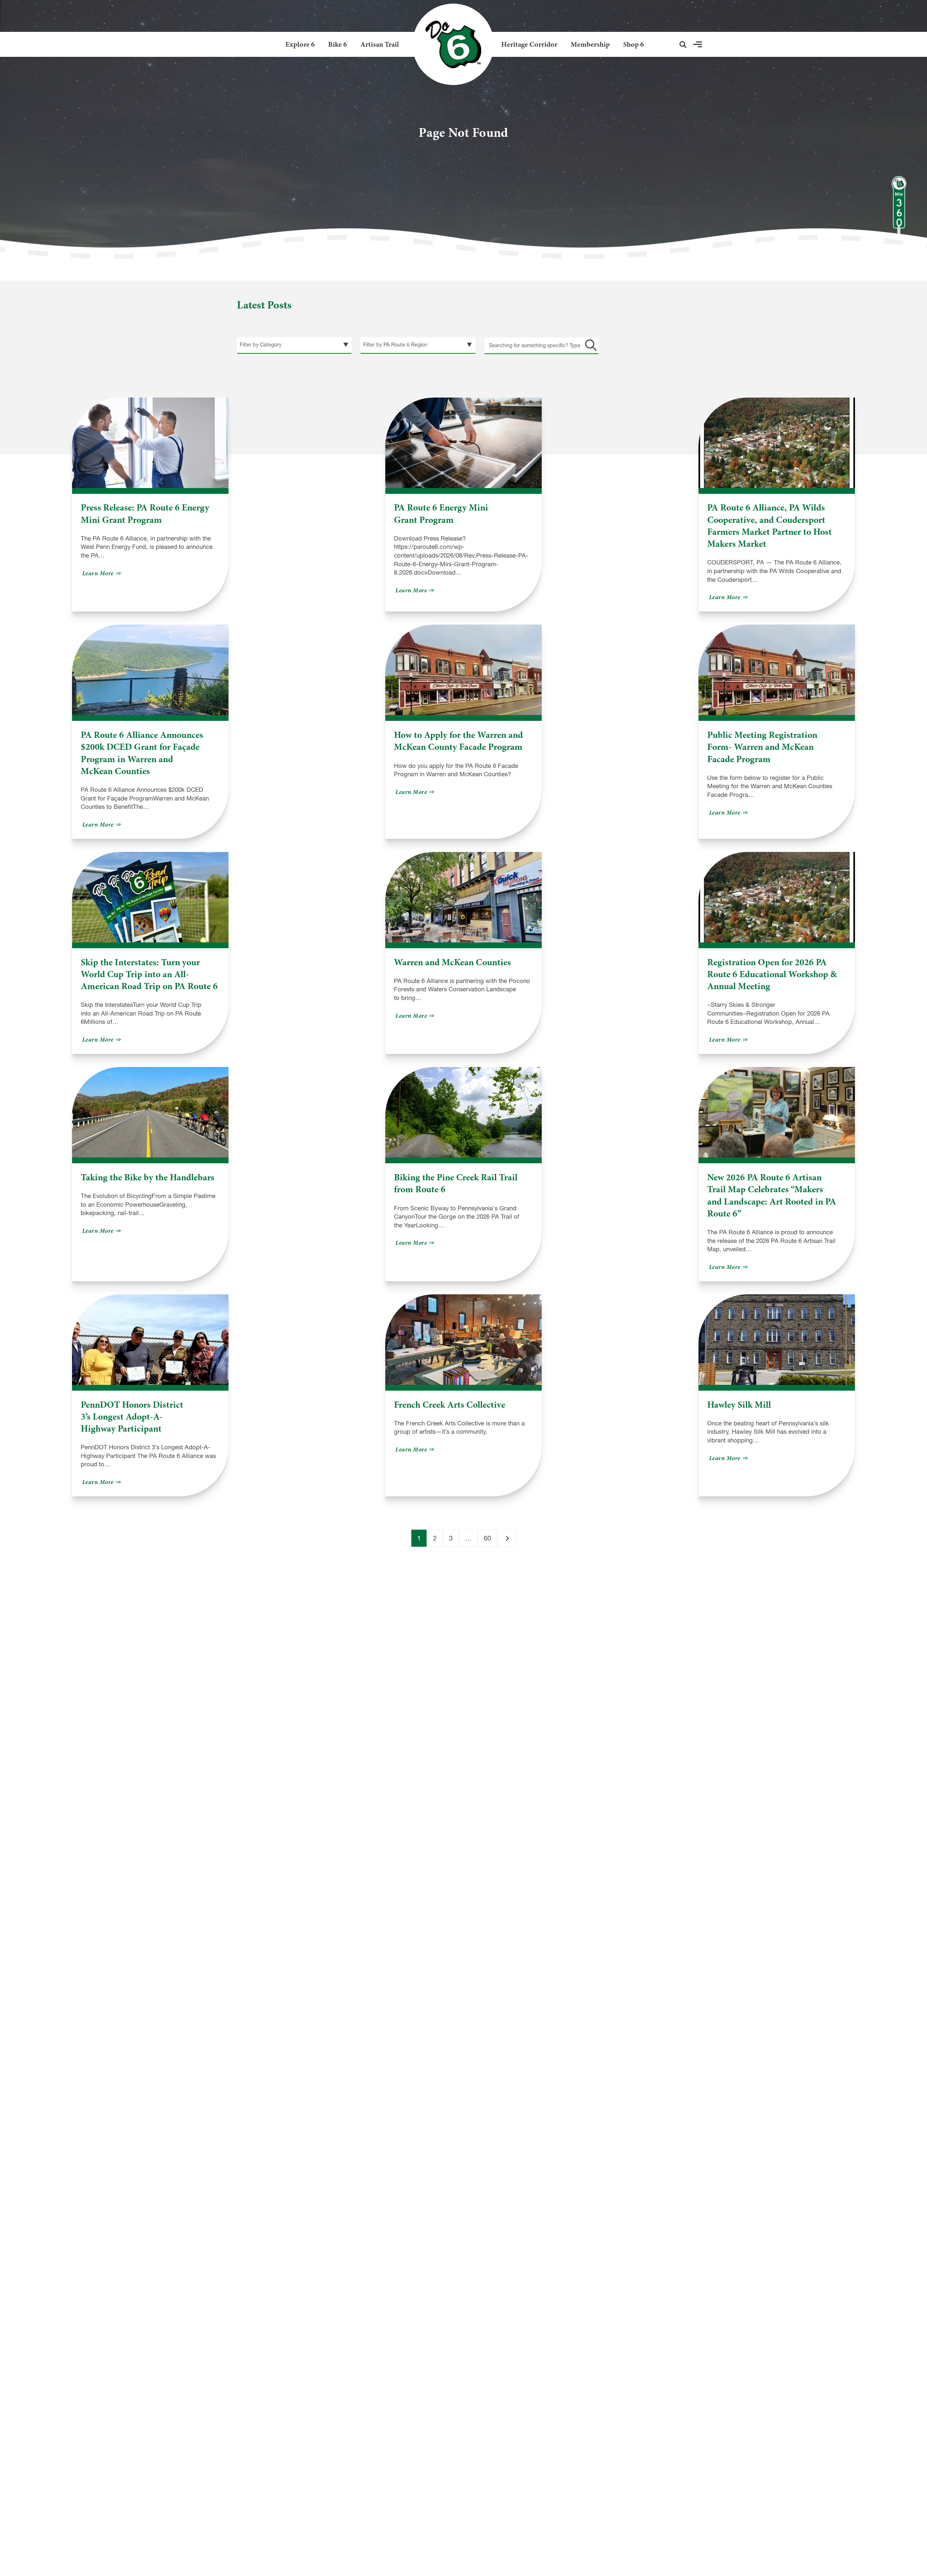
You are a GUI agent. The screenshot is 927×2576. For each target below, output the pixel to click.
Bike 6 (337, 44)
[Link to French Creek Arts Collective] (463, 1340)
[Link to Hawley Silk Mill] (777, 1340)
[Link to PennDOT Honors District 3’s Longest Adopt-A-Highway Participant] (150, 1340)
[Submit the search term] (590, 345)
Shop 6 (634, 44)
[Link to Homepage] (450, 44)
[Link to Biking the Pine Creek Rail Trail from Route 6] (463, 1112)
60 (487, 1538)
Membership (590, 44)
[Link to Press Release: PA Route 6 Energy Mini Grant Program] (150, 443)
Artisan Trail (380, 44)
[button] (683, 45)
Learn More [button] (102, 573)
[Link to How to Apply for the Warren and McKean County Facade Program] (463, 670)
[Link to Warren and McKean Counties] (463, 897)
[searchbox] (542, 345)
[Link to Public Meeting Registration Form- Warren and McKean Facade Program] (777, 670)
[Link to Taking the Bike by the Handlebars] (150, 1112)
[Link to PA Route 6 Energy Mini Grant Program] (463, 443)
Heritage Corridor (529, 44)
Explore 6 (300, 44)
